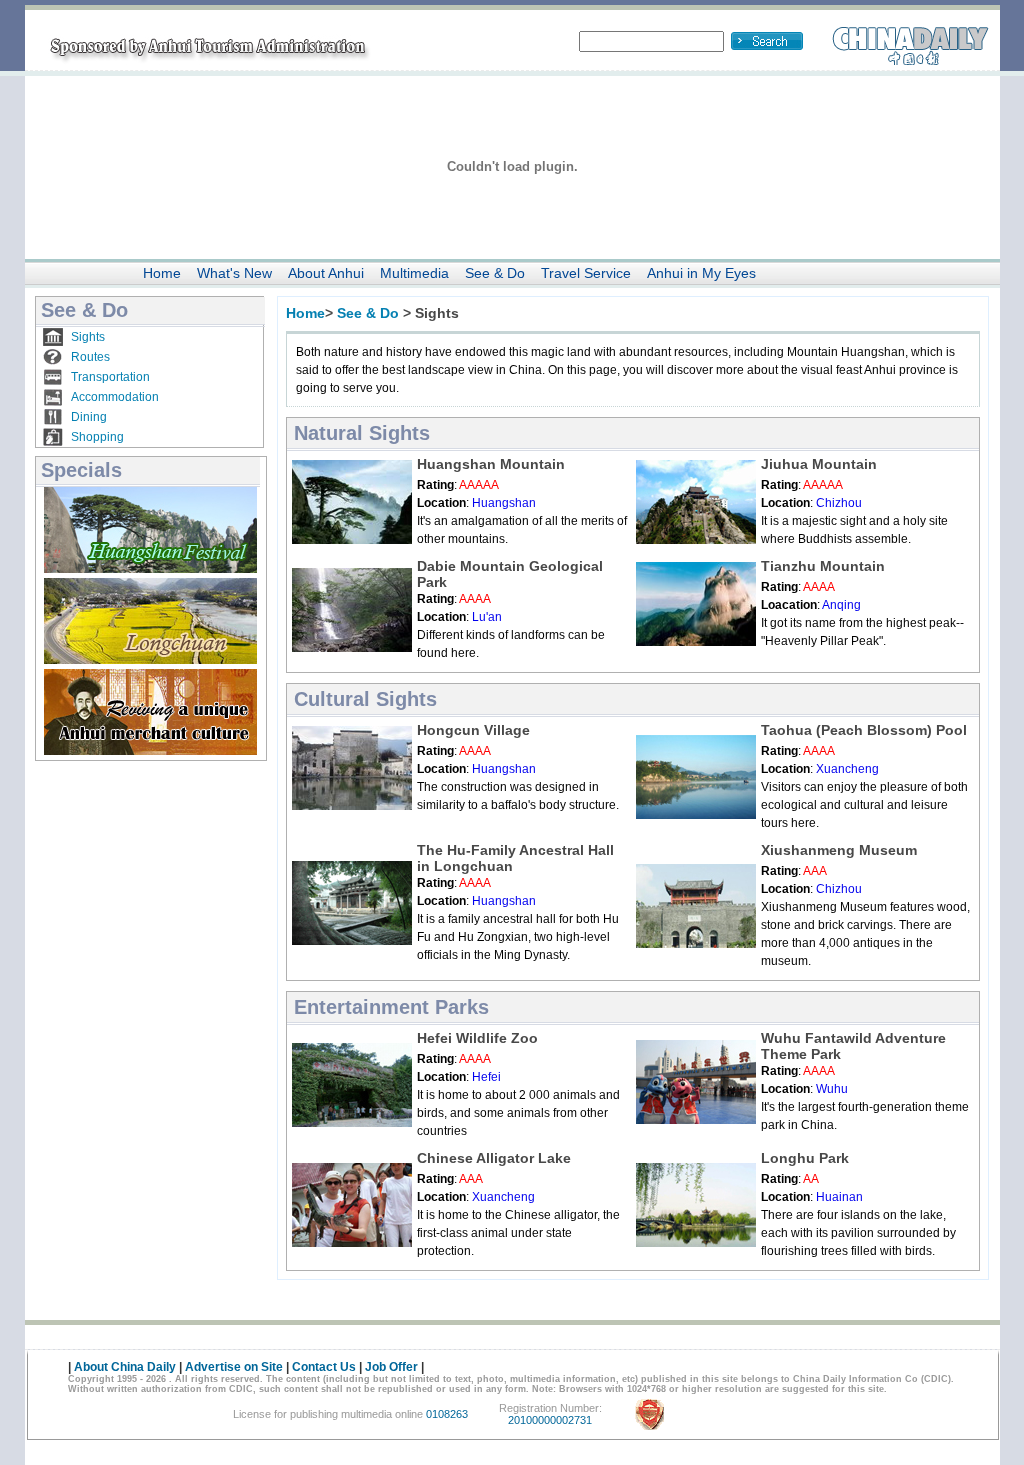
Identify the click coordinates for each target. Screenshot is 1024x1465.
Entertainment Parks (391, 1007)
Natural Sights (362, 433)
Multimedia (414, 273)
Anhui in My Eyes (701, 273)
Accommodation (115, 397)
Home (162, 273)
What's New (234, 273)
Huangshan (504, 503)
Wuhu (832, 1089)
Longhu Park (805, 1158)
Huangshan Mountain (491, 464)
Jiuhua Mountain (819, 464)
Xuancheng (847, 769)
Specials (81, 470)
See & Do (495, 273)
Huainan (839, 1197)
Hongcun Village (473, 730)
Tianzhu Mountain (823, 566)
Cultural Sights (365, 699)
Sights (88, 337)
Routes (90, 357)
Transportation (110, 377)
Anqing (841, 605)
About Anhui (326, 273)
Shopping (97, 437)
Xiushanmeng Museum (839, 850)
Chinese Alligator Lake (494, 1158)
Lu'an (487, 617)
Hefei (486, 1077)
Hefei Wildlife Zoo (477, 1038)
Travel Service (586, 273)
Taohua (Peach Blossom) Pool (864, 730)
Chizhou (839, 503)
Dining (89, 417)
